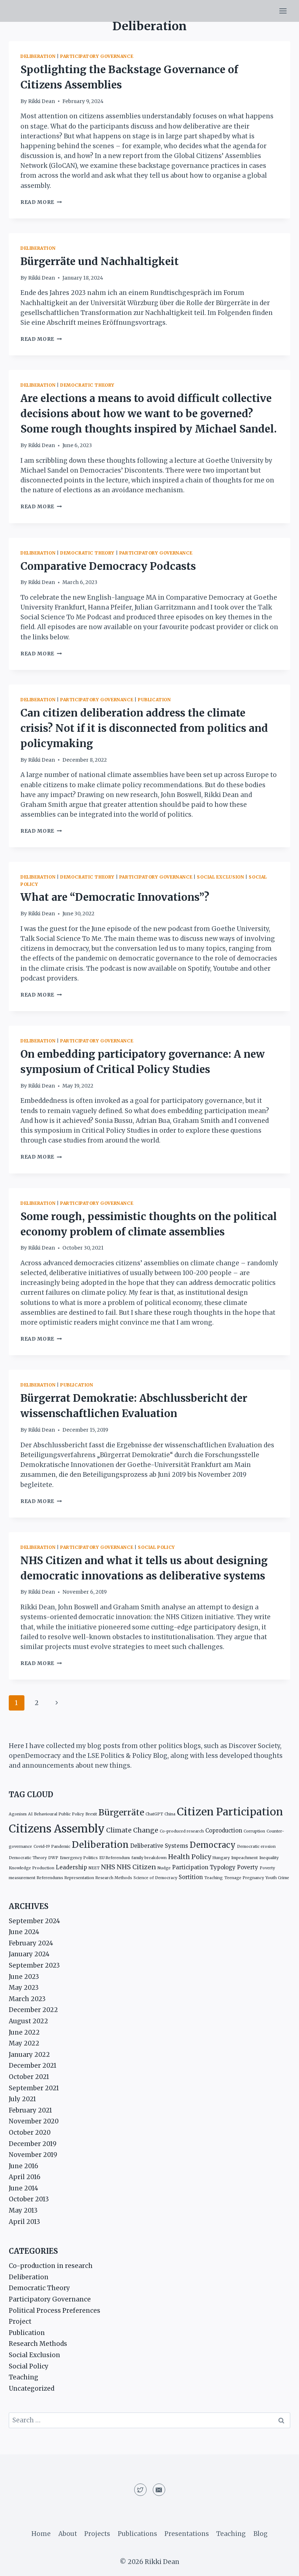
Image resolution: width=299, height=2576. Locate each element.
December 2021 (33, 2066)
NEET (94, 1868)
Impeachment (244, 1858)
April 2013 (24, 2222)
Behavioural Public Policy (59, 1814)
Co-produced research (182, 1831)
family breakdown (149, 1858)
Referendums (50, 1878)
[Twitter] (140, 2490)
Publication (154, 700)
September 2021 (34, 2088)
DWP (53, 1858)
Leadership (71, 1867)
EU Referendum (114, 1858)
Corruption (254, 1831)
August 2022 (28, 2021)
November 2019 (33, 2155)
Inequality (269, 1858)
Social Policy (156, 1547)
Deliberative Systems (159, 1846)
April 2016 (25, 2177)
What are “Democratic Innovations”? (115, 897)
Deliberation (38, 56)
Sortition (191, 1877)
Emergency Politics (79, 1858)
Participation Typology (204, 1867)
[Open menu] (283, 11)
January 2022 (29, 2055)
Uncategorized (32, 2388)
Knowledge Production (32, 1868)
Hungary (221, 1858)
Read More (41, 202)
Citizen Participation (230, 1812)
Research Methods (114, 1878)
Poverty (248, 1867)
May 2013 (23, 2210)
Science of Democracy (155, 1878)
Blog (261, 2534)
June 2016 (24, 2166)
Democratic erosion (256, 1847)
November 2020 (34, 2121)
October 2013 (29, 2199)
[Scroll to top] (281, 2565)
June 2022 (24, 2032)
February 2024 (31, 1943)
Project (20, 2321)
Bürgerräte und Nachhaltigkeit (100, 261)
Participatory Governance (97, 56)
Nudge (164, 1868)
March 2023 (27, 1999)
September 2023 (34, 1965)
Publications (137, 2534)
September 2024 (34, 1921)
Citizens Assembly (57, 1829)
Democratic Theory (87, 385)
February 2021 (30, 2110)
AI (30, 1814)
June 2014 (24, 2188)
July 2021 (22, 2099)
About (68, 2534)
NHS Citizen (136, 1867)
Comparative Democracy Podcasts (108, 566)
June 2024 (24, 1932)
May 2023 (24, 1988)
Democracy (213, 1845)
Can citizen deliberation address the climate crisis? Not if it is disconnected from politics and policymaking (144, 728)
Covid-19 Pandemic (52, 1847)
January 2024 (29, 1954)
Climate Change (132, 1830)
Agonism (18, 1814)
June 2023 (24, 1977)
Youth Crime (277, 1878)
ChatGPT (154, 1814)
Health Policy (190, 1857)
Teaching (213, 1878)
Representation (79, 1878)
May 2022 (24, 2043)
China (170, 1814)
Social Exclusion (221, 877)
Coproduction (224, 1831)
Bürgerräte (121, 1812)
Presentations (187, 2534)
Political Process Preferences (55, 2311)
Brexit (91, 1814)
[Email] (159, 2490)
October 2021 (29, 2077)
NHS (108, 1867)
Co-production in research (51, 2266)
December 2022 (33, 2010)
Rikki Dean (42, 101)
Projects (97, 2534)
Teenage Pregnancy (244, 1878)
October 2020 (30, 2133)
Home (41, 2534)
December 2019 (33, 2144)
